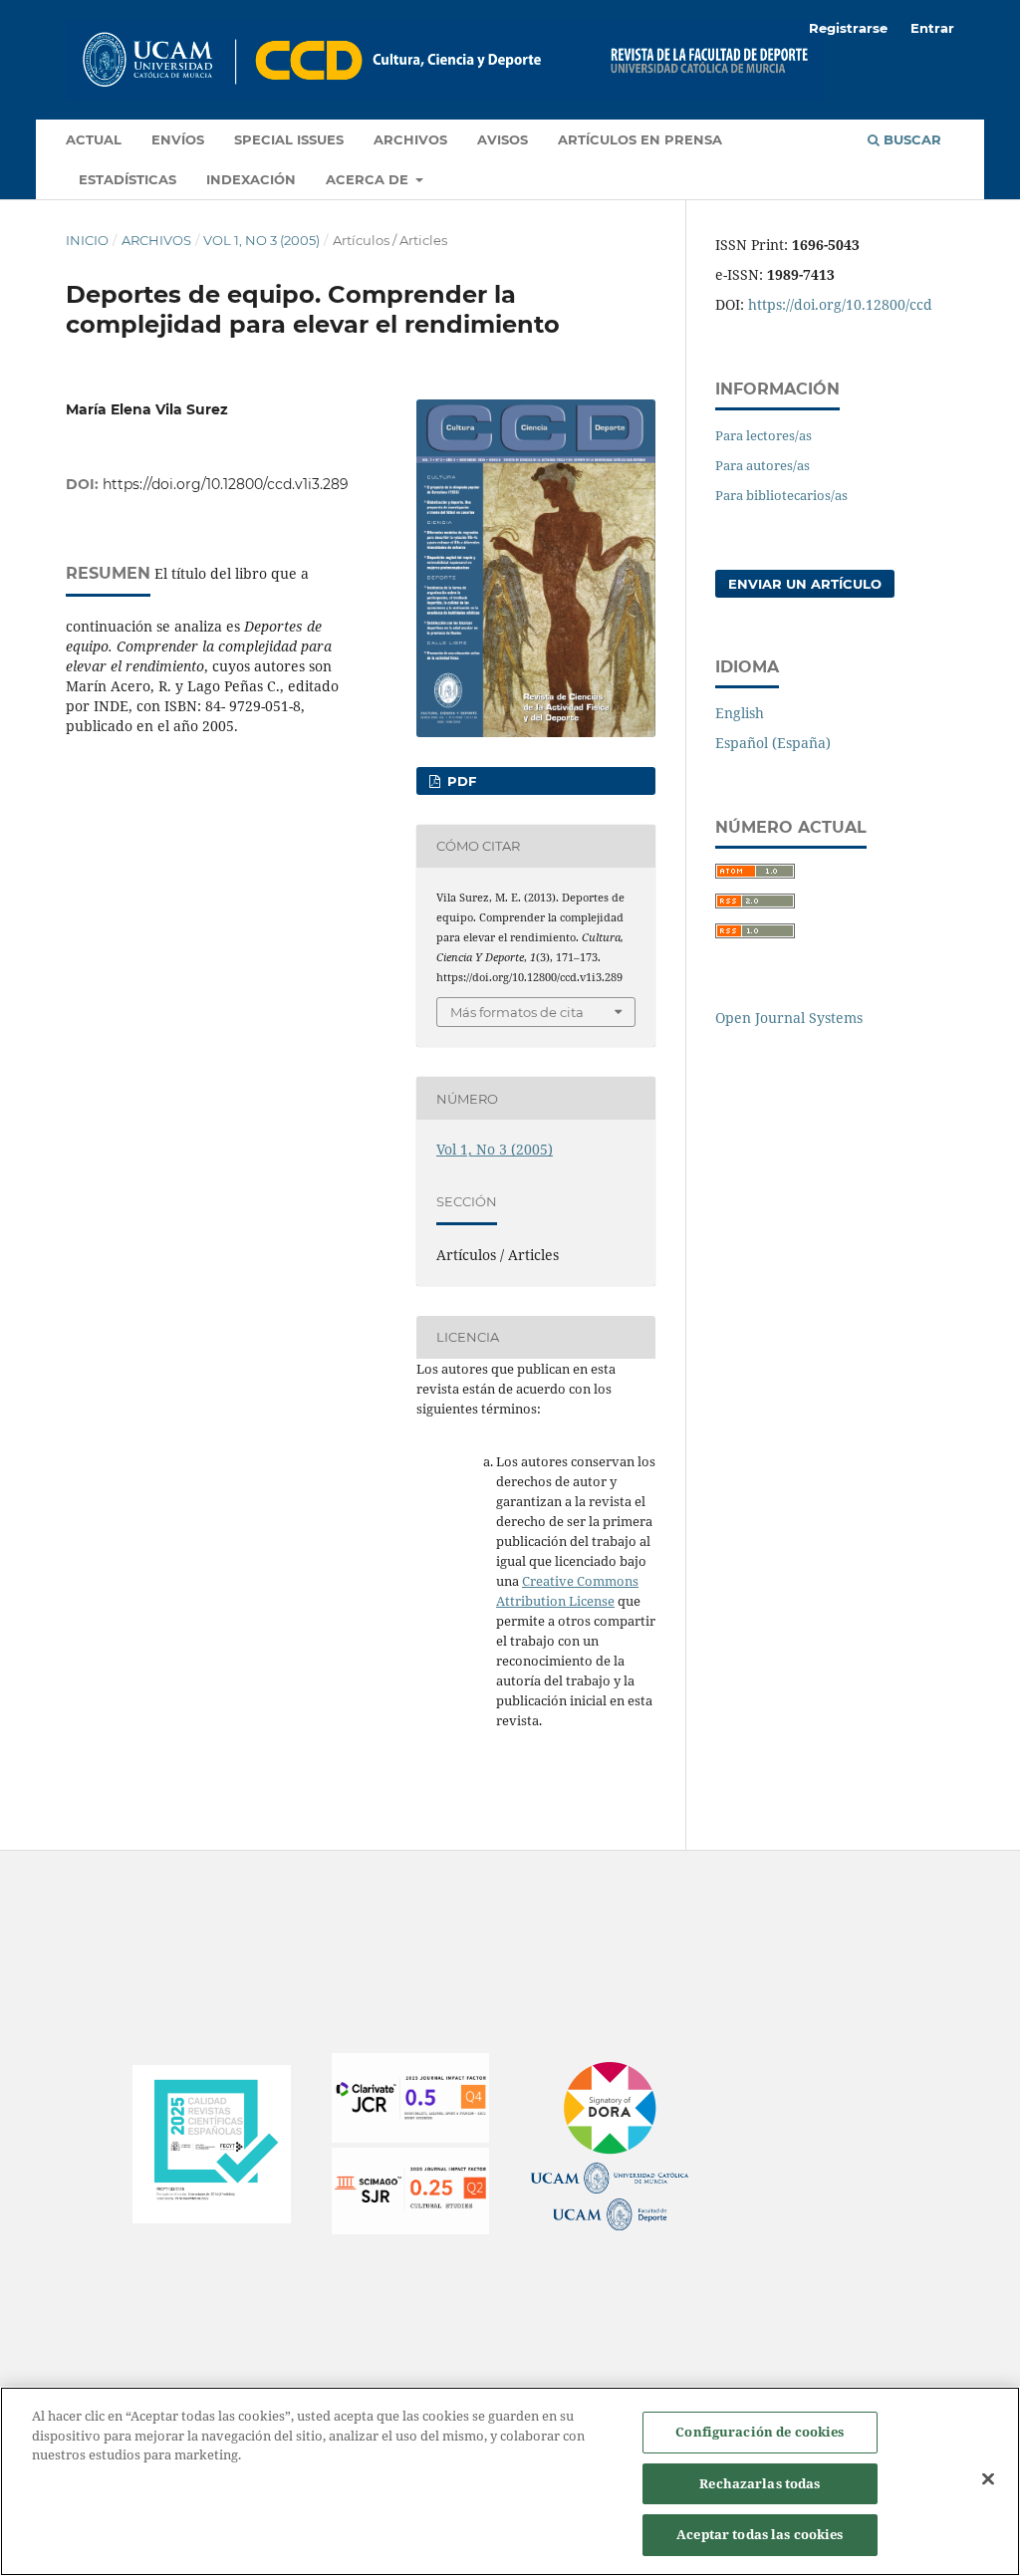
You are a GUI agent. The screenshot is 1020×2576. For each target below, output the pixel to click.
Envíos (178, 139)
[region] (510, 2481)
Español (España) (773, 743)
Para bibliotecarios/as (781, 495)
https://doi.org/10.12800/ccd (840, 304)
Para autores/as (763, 465)
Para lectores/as (764, 435)
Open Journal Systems (789, 1018)
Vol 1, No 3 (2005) (261, 240)
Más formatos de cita (517, 1012)
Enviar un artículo (805, 584)
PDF (460, 781)
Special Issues (289, 139)
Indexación (251, 179)
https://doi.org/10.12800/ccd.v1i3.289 (226, 484)
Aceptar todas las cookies (760, 2534)
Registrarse (848, 28)
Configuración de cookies (760, 2432)
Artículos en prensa (640, 139)
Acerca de (369, 179)
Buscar (910, 139)
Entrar (932, 28)
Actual (94, 139)
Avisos (503, 139)
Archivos (410, 139)
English (740, 713)
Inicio (87, 240)
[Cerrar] (988, 2479)
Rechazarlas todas (760, 2483)
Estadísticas (127, 179)
